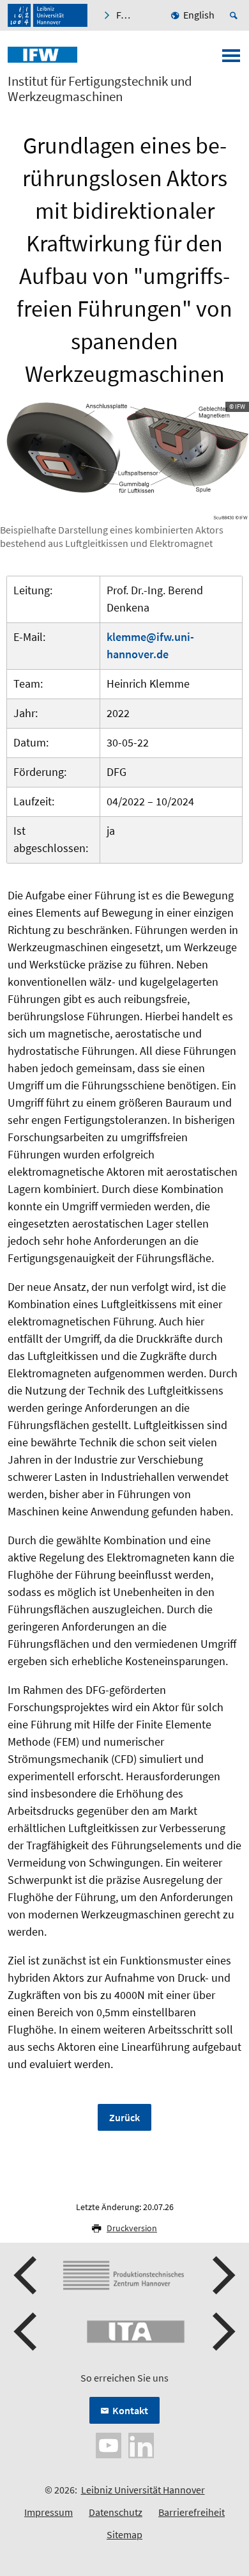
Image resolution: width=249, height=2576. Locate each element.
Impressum (49, 2512)
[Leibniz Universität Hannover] (48, 15)
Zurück (124, 2117)
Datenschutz (116, 2512)
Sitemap (124, 2534)
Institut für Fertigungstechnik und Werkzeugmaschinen (100, 89)
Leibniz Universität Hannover (143, 2490)
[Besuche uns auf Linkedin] (141, 2444)
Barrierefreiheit (192, 2512)
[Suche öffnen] (236, 15)
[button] (27, 2275)
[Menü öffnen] (231, 59)
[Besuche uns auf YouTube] (109, 2444)
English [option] (199, 15)
